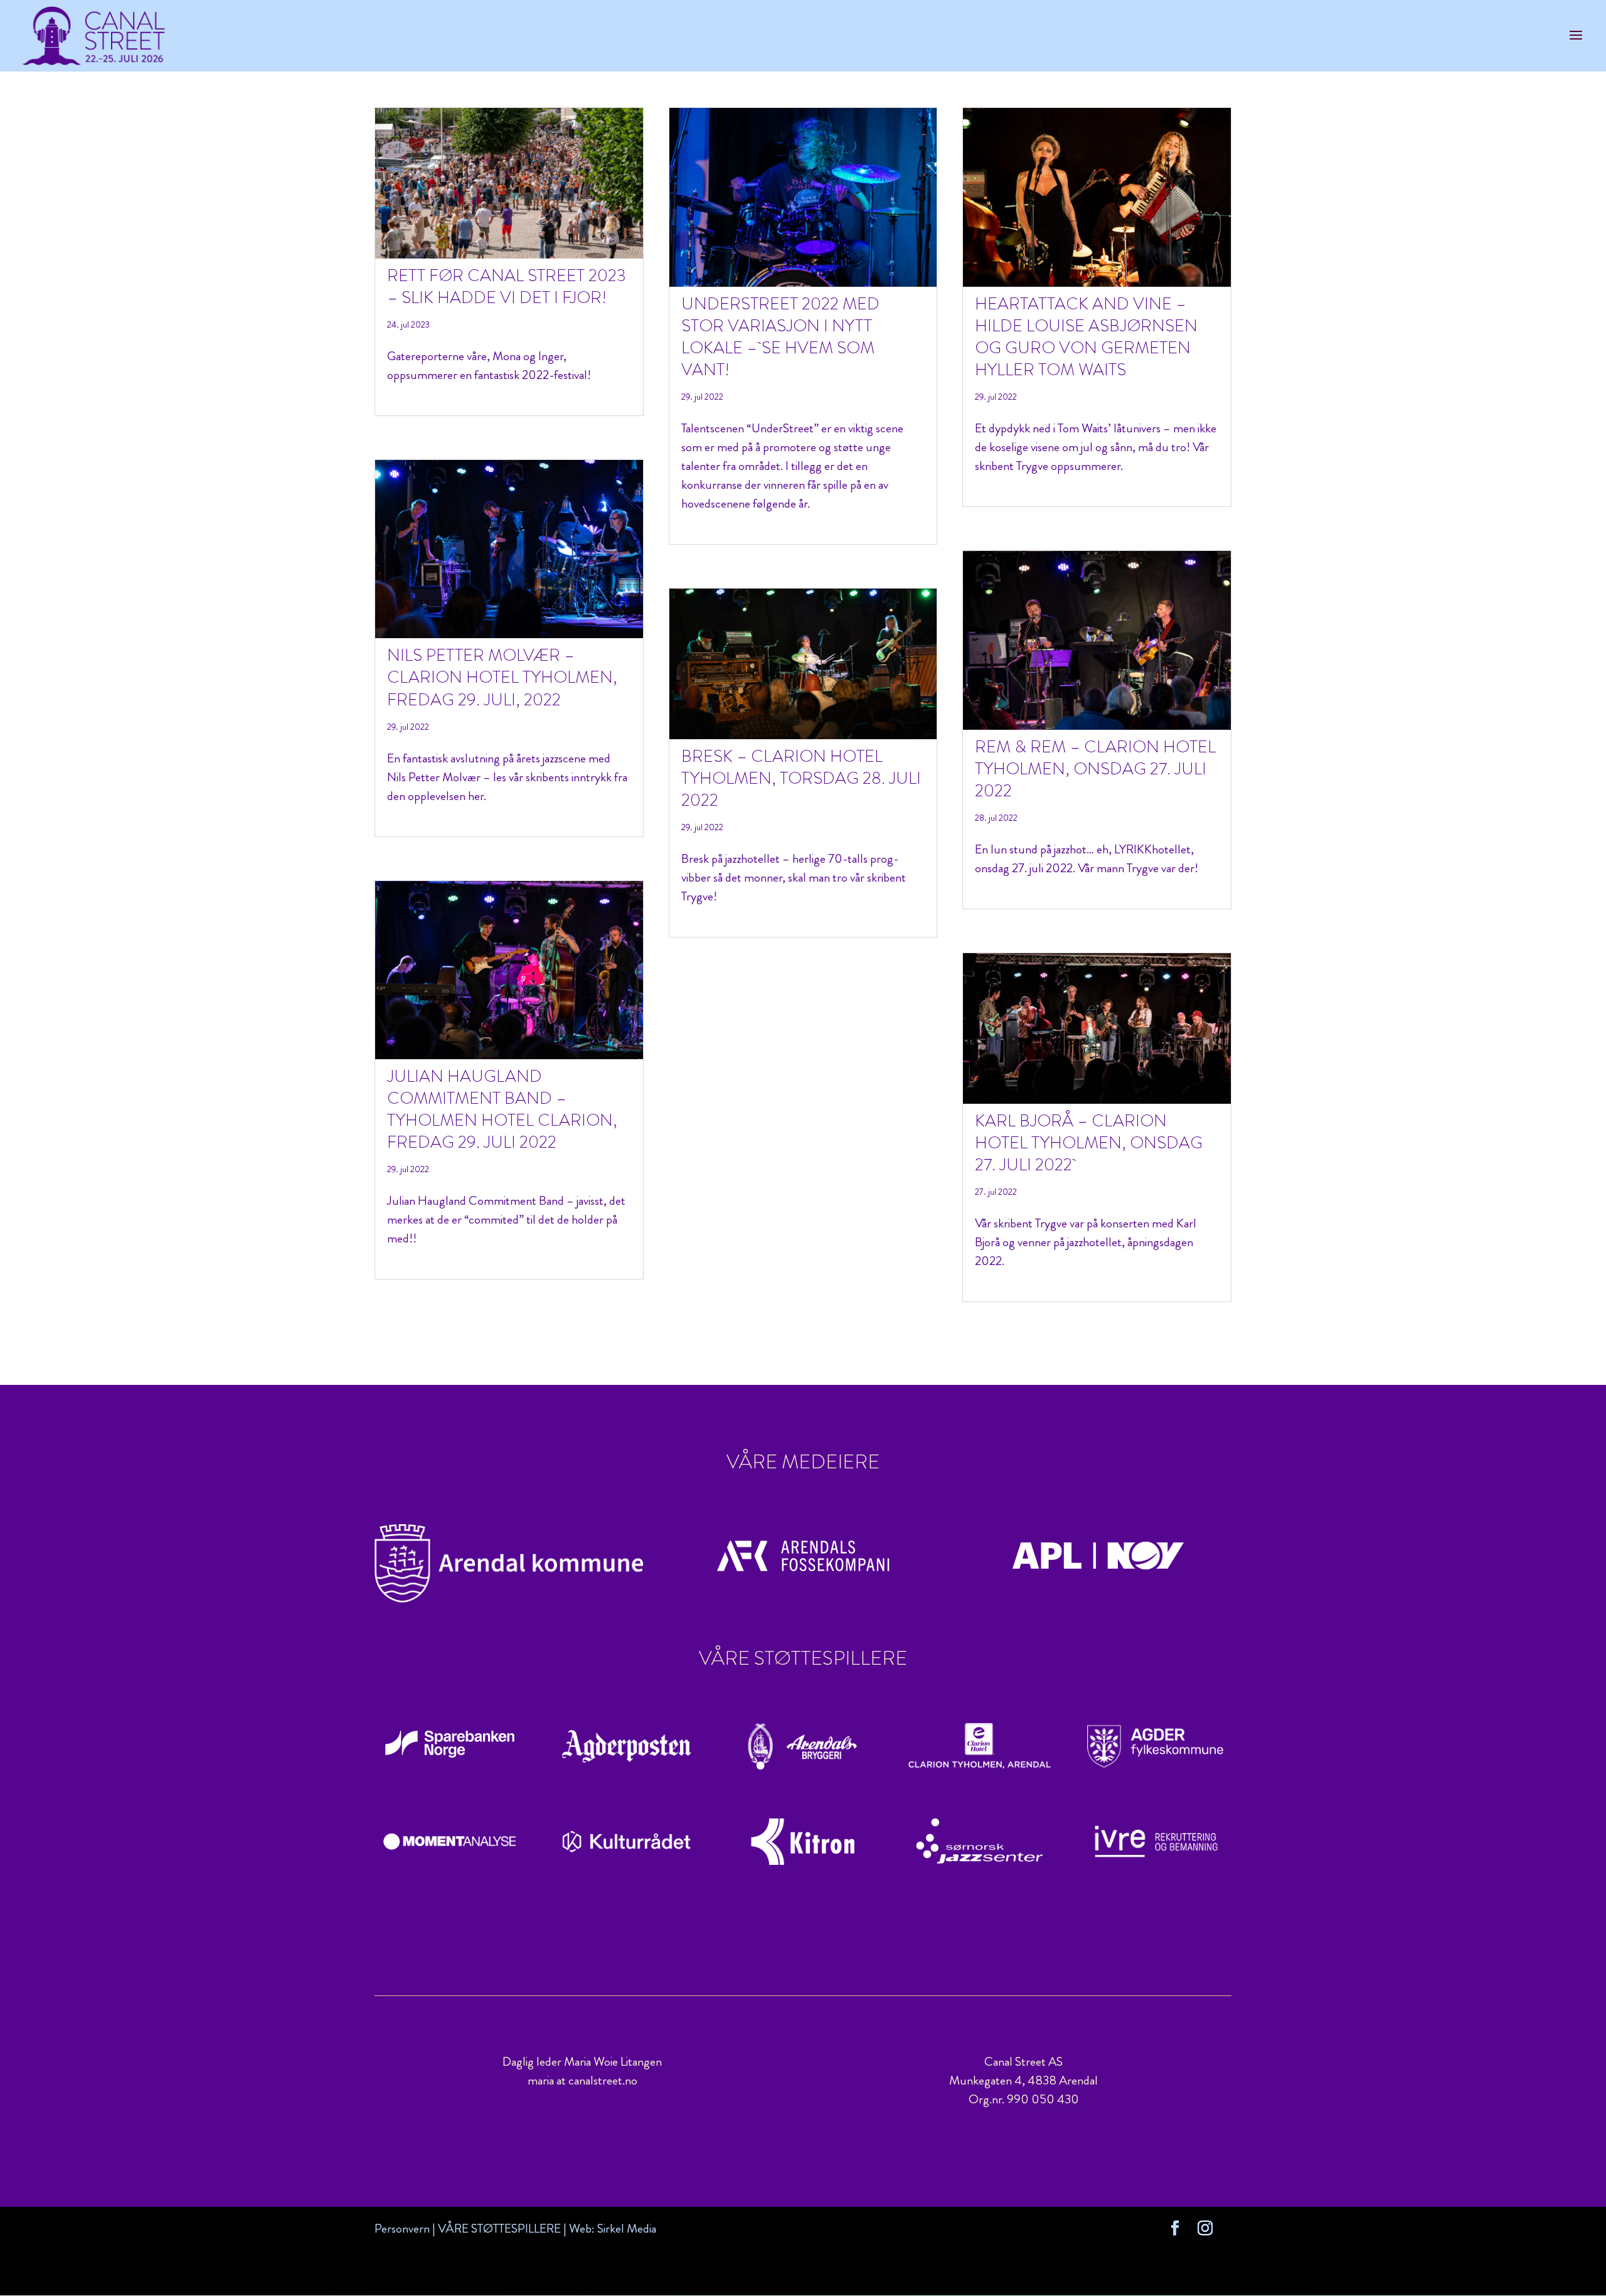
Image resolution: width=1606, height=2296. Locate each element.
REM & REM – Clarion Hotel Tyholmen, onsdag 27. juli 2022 (1095, 769)
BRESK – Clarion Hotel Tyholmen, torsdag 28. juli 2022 (801, 778)
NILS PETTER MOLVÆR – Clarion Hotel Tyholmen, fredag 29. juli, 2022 (502, 677)
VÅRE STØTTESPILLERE (499, 2229)
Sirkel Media (627, 2229)
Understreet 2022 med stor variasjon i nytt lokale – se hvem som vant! (780, 337)
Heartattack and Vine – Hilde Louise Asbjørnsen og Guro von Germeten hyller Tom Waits (1086, 337)
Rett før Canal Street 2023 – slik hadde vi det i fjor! (507, 286)
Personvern (402, 2229)
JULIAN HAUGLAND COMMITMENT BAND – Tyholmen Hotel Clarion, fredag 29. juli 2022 (502, 1109)
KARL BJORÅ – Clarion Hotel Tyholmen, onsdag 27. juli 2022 (1089, 1143)
